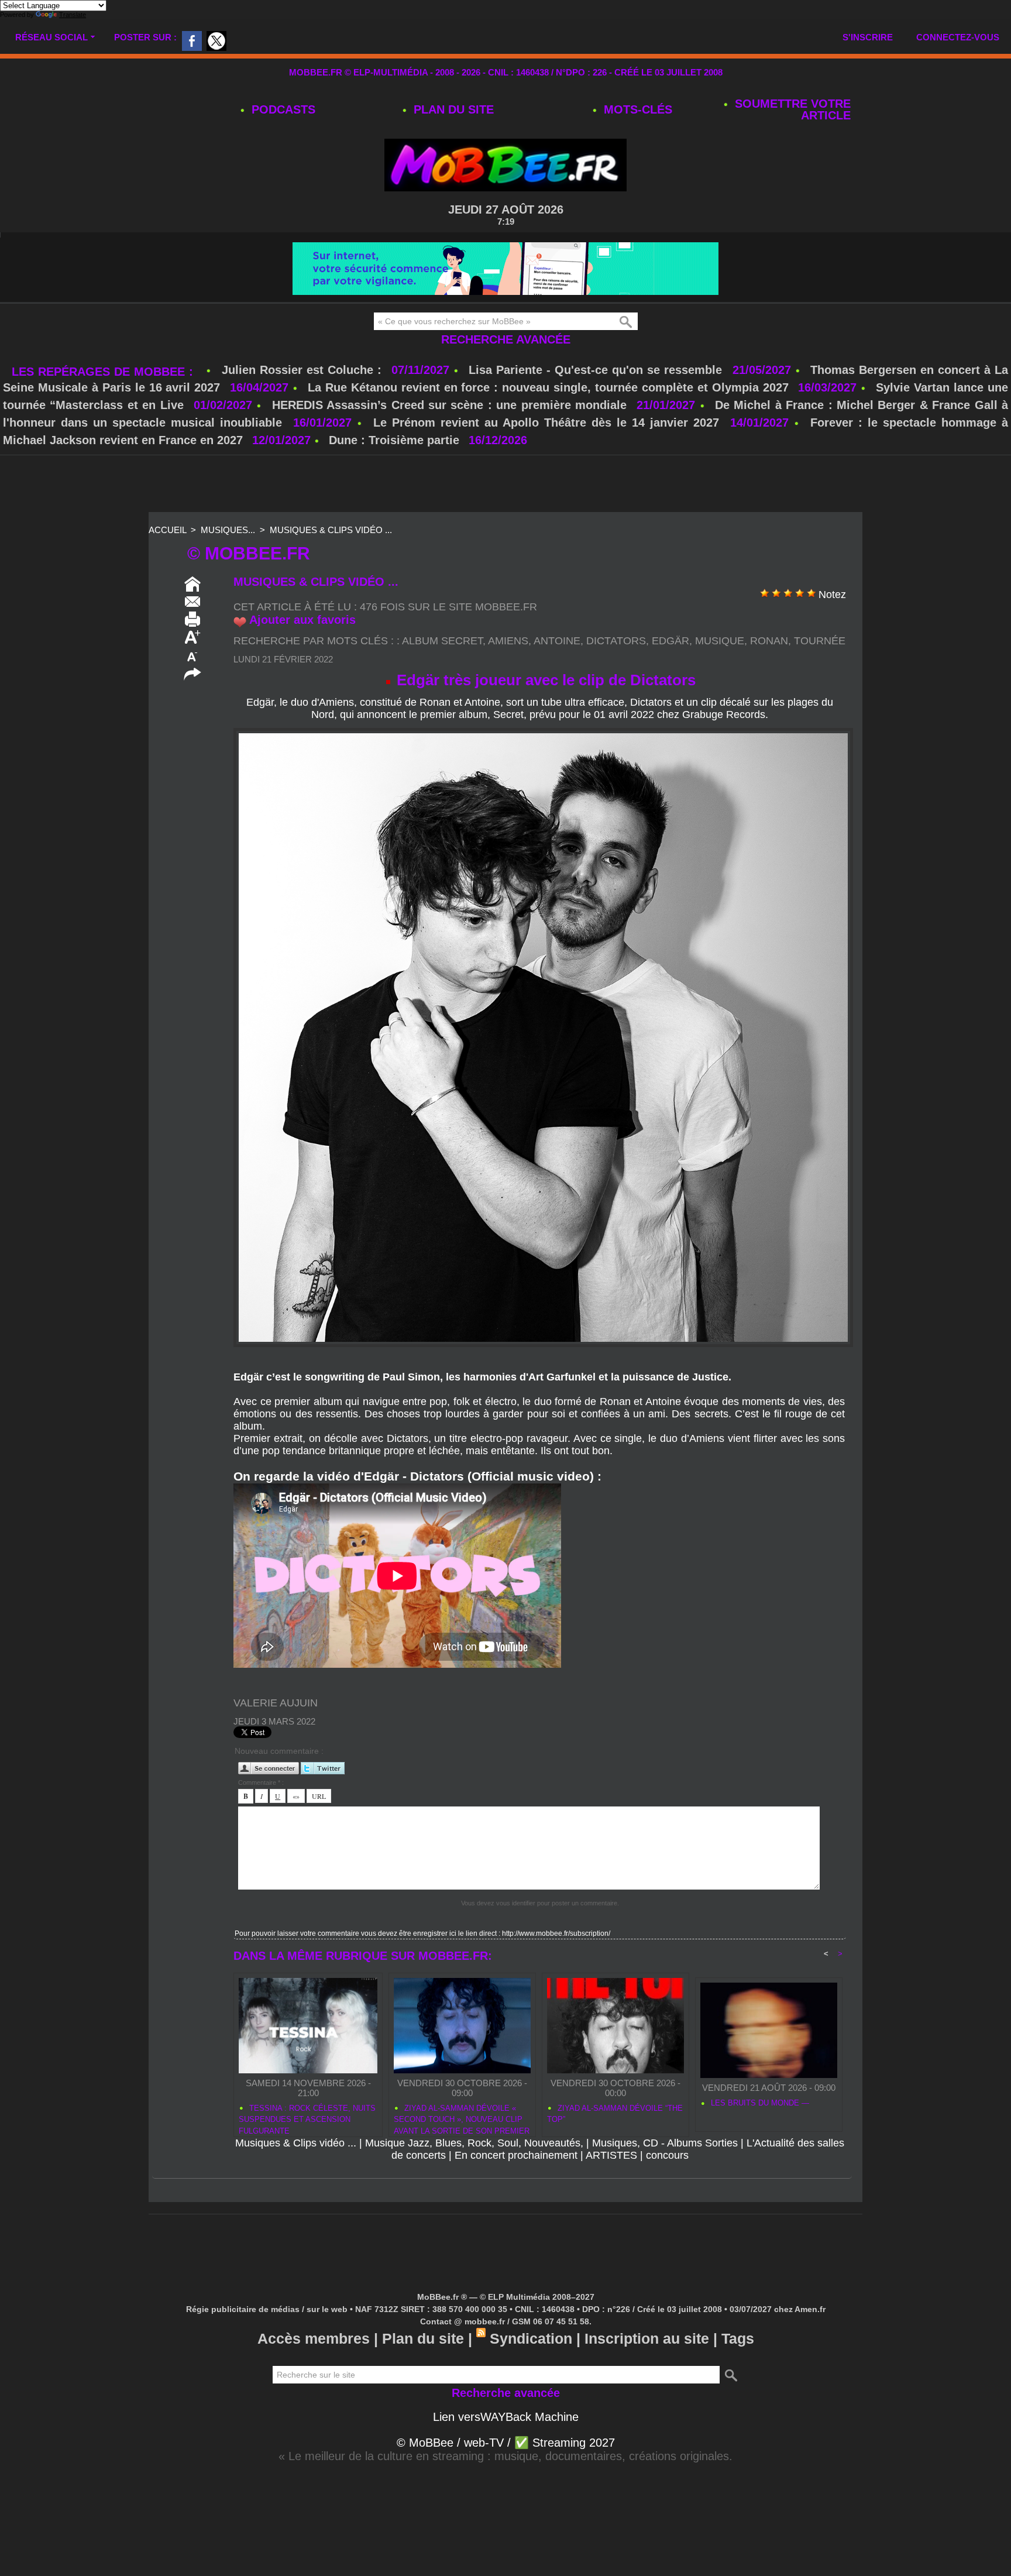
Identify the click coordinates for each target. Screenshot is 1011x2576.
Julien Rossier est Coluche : (304, 405)
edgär (670, 676)
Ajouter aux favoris (302, 655)
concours (667, 2190)
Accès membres (314, 2374)
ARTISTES (611, 2190)
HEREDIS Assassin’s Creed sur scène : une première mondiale (449, 440)
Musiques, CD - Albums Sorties (665, 2178)
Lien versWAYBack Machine (506, 2452)
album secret (442, 676)
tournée (820, 676)
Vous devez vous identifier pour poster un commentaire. (540, 1938)
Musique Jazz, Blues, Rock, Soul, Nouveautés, (474, 2178)
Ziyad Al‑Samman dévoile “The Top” (615, 2149)
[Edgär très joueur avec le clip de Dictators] (543, 767)
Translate (73, 15)
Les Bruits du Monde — (759, 2138)
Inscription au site (647, 2374)
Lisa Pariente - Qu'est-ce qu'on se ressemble (597, 405)
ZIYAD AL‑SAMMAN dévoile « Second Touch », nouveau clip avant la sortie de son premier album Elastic (462, 2153)
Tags (738, 2374)
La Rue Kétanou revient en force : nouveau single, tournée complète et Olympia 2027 (548, 423)
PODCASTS (282, 109)
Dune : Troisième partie (396, 475)
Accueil (167, 565)
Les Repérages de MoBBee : (104, 407)
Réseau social (51, 37)
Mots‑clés (636, 109)
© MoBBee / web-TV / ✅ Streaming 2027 (506, 2478)
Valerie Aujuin (276, 1738)
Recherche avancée (506, 375)
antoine (557, 676)
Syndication (531, 2374)
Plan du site (452, 109)
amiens (508, 676)
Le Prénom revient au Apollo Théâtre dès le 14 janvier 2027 (546, 458)
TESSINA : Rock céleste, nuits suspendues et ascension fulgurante (307, 2153)
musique (720, 676)
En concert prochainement (516, 2190)
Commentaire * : (261, 1818)
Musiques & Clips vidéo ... (331, 565)
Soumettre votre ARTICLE (791, 109)
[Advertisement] (505, 520)
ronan (769, 676)
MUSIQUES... (228, 565)
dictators (616, 676)
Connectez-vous (958, 37)
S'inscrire (868, 37)
